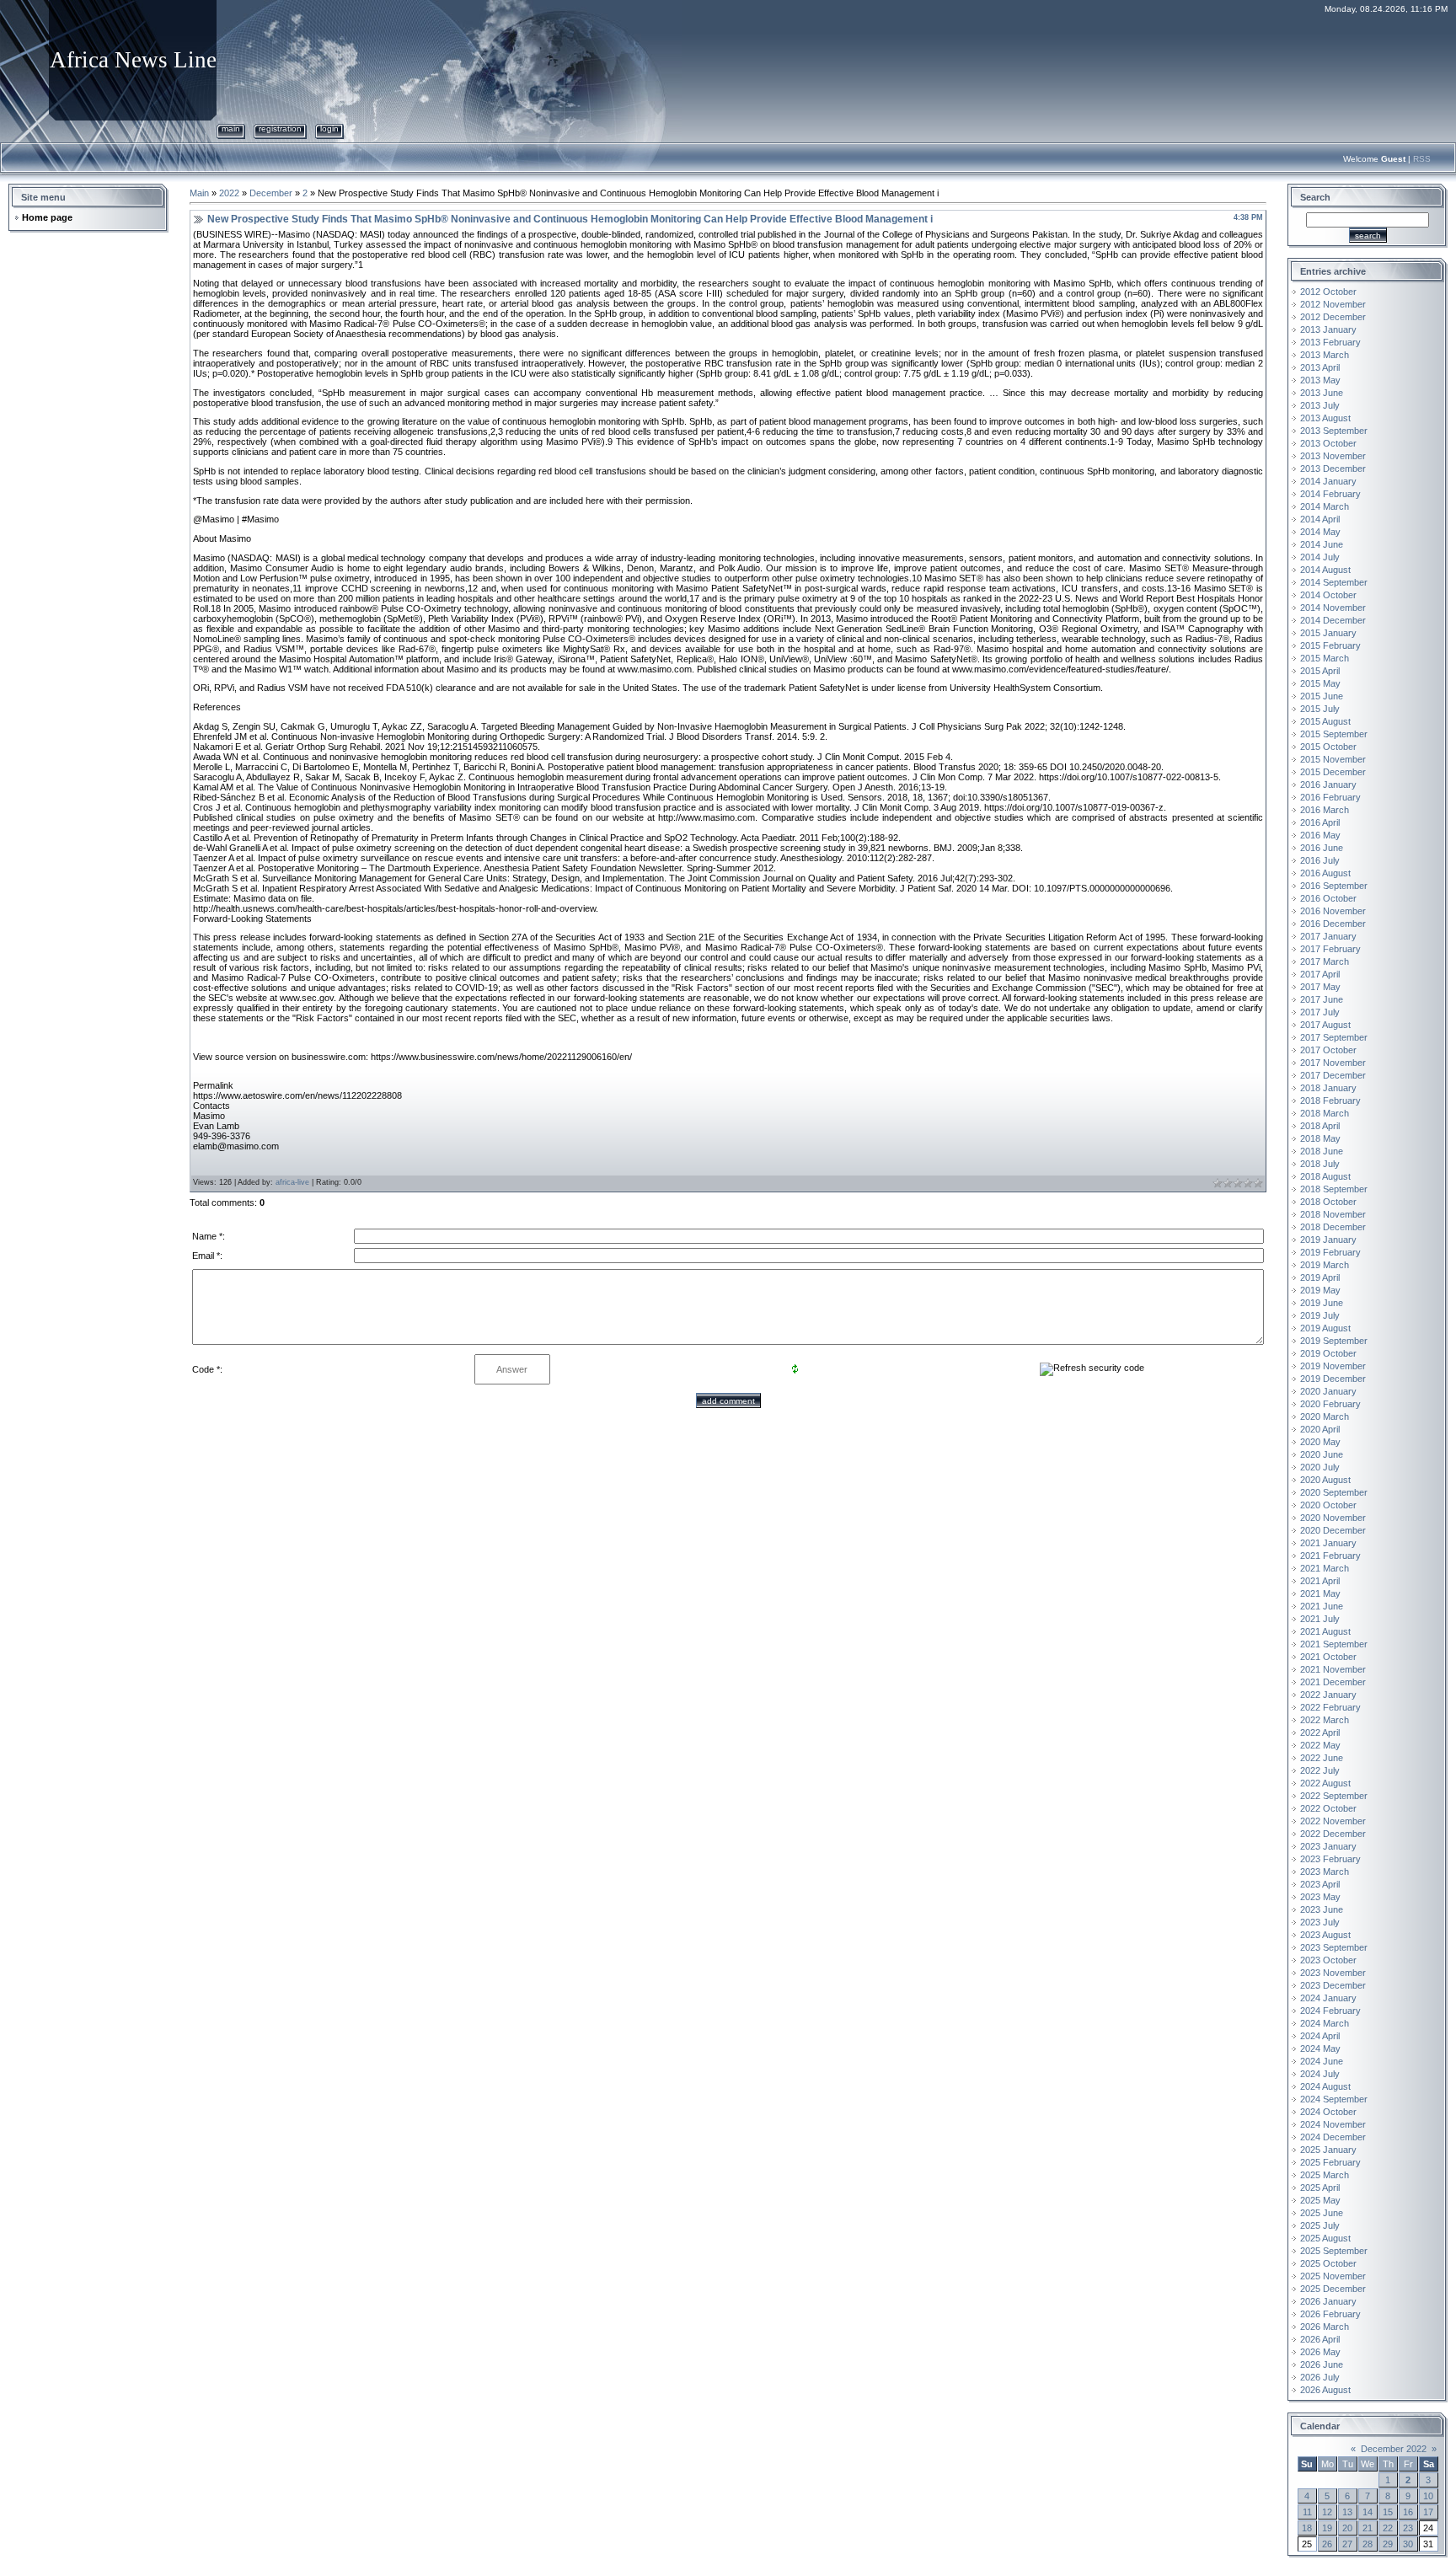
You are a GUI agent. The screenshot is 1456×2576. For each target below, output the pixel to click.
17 (1428, 2512)
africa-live (292, 1182)
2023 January (1328, 1846)
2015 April (1320, 671)
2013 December (1333, 469)
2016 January (1328, 785)
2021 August (1325, 1631)
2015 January (1328, 633)
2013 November (1333, 456)
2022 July (1320, 1770)
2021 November (1333, 1669)
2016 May (1320, 835)
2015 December (1333, 772)
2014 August (1325, 570)
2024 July (1320, 2074)
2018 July (1320, 1164)
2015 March (1325, 658)
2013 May (1320, 380)
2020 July (1320, 1467)
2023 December (1333, 1985)
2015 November (1333, 759)
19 (1327, 2528)
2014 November (1333, 608)
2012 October (1328, 292)
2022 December (1333, 1834)
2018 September (1334, 1189)
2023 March (1325, 1872)
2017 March (1325, 961)
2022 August (1325, 1783)
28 (1368, 2544)
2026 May (1320, 2352)
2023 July (1320, 1922)
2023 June (1322, 1909)
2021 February (1330, 1556)
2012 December (1333, 317)
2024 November (1333, 2124)
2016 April (1320, 822)
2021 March (1325, 1568)
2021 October (1328, 1657)
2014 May (1320, 532)
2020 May (1320, 1442)
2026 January (1328, 2301)
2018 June (1322, 1151)
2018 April (1320, 1126)
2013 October (1328, 443)
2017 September (1334, 1037)
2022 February (1330, 1707)
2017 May (1320, 987)
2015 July (1320, 709)
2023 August (1325, 1935)
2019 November (1333, 1366)
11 (1307, 2512)
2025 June (1322, 2213)
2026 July (1320, 2377)
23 (1408, 2528)
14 (1368, 2512)
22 (1388, 2528)
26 (1327, 2544)
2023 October (1328, 1960)
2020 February (1330, 1404)
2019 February (1330, 1252)
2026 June (1322, 2364)
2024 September (1334, 2099)
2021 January (1328, 1543)
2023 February (1330, 1859)
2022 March (1325, 1720)
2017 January (1328, 936)
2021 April (1320, 1581)
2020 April (1320, 1429)
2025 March (1325, 2175)
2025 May (1320, 2200)
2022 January (1328, 1695)
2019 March (1325, 1265)
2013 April (1320, 367)
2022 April (1320, 1733)
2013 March (1325, 355)
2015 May (1320, 683)
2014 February (1330, 494)
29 (1388, 2544)
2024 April (1320, 2036)
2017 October (1328, 1050)
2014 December (1333, 620)
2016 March (1325, 810)
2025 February (1330, 2162)
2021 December (1333, 1682)
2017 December (1333, 1075)
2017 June (1322, 999)
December (271, 193)
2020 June (1322, 1454)
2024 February (1330, 2011)
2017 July (1320, 1012)
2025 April (1320, 2188)
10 (1428, 2496)
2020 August (1325, 1480)
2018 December (1333, 1227)
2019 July (1320, 1315)
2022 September (1334, 1796)
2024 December (1333, 2137)
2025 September (1334, 2251)
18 (1307, 2528)
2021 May (1320, 1593)
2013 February (1330, 342)
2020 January (1328, 1391)
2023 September (1334, 1947)
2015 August (1325, 721)
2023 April (1320, 1884)
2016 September (1334, 886)
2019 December (1333, 1379)
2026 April (1320, 2339)
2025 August (1325, 2238)
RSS (1422, 159)
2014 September (1334, 582)
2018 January (1328, 1088)
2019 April (1320, 1277)
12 (1327, 2512)
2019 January (1328, 1240)
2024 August (1325, 2086)
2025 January (1328, 2150)
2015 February (1330, 645)
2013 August (1325, 418)
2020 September (1334, 1492)
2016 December (1333, 924)
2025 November (1333, 2276)
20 (1347, 2528)
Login (329, 129)
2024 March (1325, 2023)
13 (1347, 2512)
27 (1347, 2544)
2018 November (1333, 1214)
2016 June (1322, 848)
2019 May (1320, 1290)
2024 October (1328, 2112)
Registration (280, 129)
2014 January (1328, 481)
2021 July (1320, 1619)
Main (231, 129)
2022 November (1333, 1821)
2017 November (1333, 1063)
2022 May (1320, 1745)
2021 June (1322, 1606)
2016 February (1330, 797)
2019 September (1334, 1341)
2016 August (1325, 873)
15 (1388, 2512)
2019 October (1328, 1353)
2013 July (1320, 405)
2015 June (1322, 696)
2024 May (1320, 2048)
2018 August (1325, 1176)
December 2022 (1394, 2449)
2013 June (1322, 393)
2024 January (1328, 1998)
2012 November (1333, 304)
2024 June (1322, 2061)
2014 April (1320, 519)
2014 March (1325, 506)
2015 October (1328, 747)
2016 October (1328, 898)
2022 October (1328, 1808)
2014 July (1320, 557)
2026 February (1330, 2314)
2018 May (1320, 1138)
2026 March (1325, 2327)
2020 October (1328, 1505)
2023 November (1333, 1973)
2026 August (1325, 2390)
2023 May (1320, 1897)
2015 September (1334, 734)
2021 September (1334, 1644)
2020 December (1333, 1530)
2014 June (1322, 544)
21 (1368, 2528)
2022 (229, 193)
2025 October (1328, 2263)
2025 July (1320, 2225)
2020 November (1333, 1518)
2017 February (1330, 949)
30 (1408, 2544)
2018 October (1328, 1202)
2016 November (1333, 911)
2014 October (1328, 595)
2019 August (1325, 1328)
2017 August (1325, 1025)
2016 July (1320, 860)
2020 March (1325, 1417)
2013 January (1328, 329)
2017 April (1320, 974)
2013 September (1334, 431)
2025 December (1333, 2289)
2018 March (1325, 1113)
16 (1408, 2512)
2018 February (1330, 1101)
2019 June (1322, 1303)
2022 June (1322, 1758)
